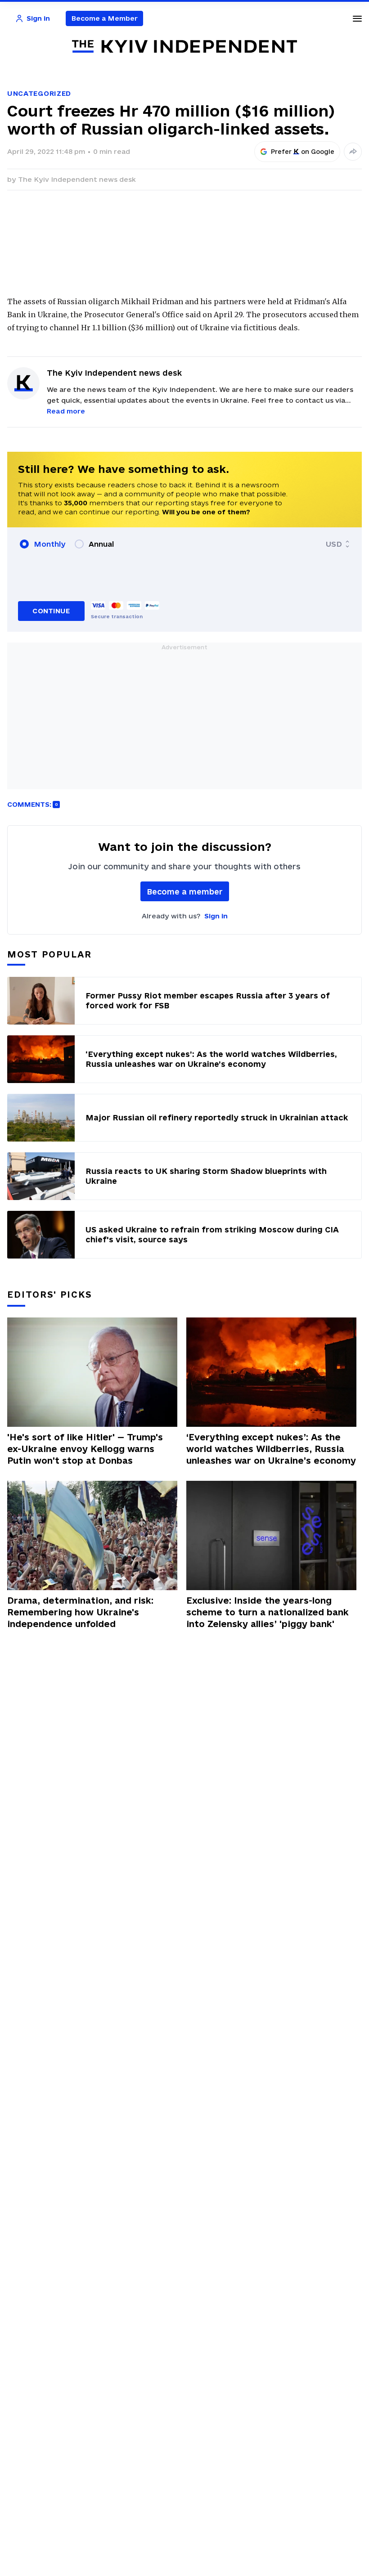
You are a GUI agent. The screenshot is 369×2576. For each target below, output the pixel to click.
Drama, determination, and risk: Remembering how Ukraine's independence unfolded (80, 1612)
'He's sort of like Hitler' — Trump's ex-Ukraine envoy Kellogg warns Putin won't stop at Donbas (85, 1449)
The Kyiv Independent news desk (77, 179)
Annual (101, 544)
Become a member (185, 892)
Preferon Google (303, 152)
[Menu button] (357, 18)
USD (334, 544)
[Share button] (353, 152)
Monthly (50, 544)
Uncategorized (39, 93)
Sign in (216, 916)
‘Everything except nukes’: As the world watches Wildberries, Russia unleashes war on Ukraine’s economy (271, 1449)
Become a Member (105, 18)
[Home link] (184, 47)
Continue (51, 611)
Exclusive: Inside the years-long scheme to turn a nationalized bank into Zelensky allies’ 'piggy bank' (268, 1612)
